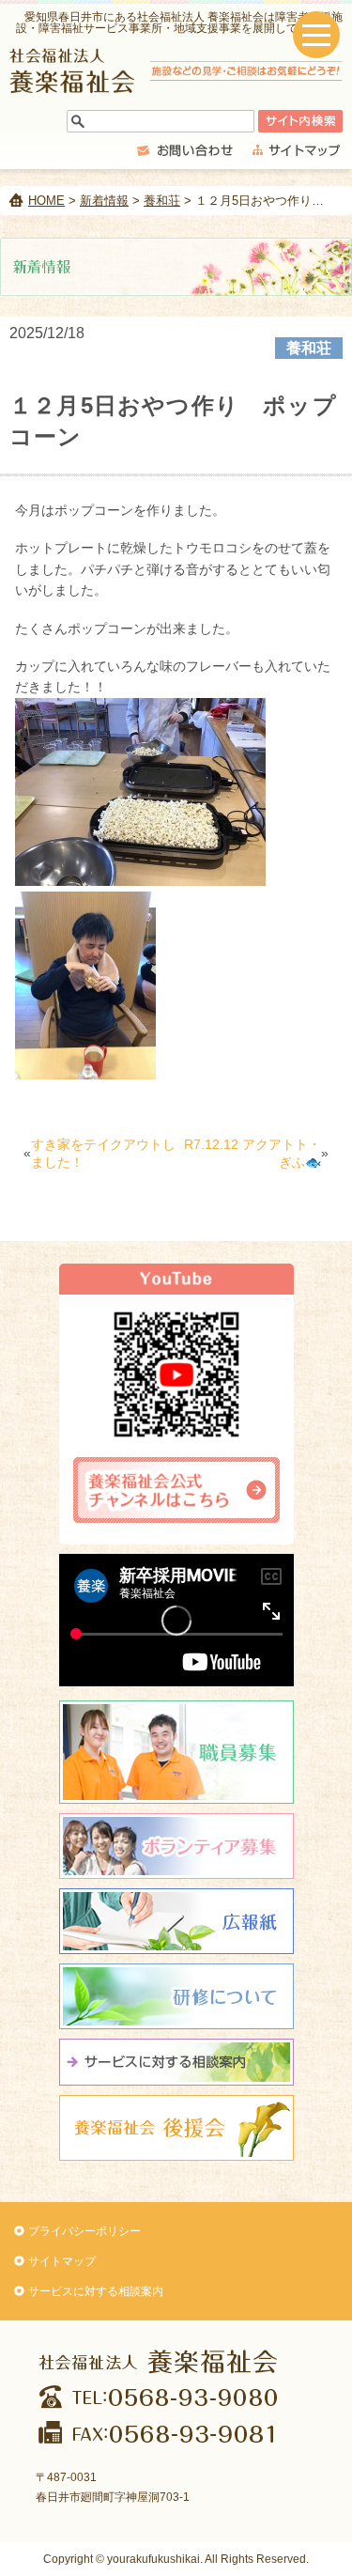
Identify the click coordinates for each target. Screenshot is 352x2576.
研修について (176, 1996)
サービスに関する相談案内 (176, 2062)
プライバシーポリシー (84, 2231)
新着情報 (104, 201)
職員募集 (176, 1752)
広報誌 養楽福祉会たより (176, 1921)
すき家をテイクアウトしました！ (103, 1154)
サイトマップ (62, 2261)
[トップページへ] (176, 88)
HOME (46, 201)
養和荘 (162, 201)
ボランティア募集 (176, 1846)
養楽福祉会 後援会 (176, 2128)
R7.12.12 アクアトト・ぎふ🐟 (253, 1154)
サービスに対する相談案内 (96, 2291)
